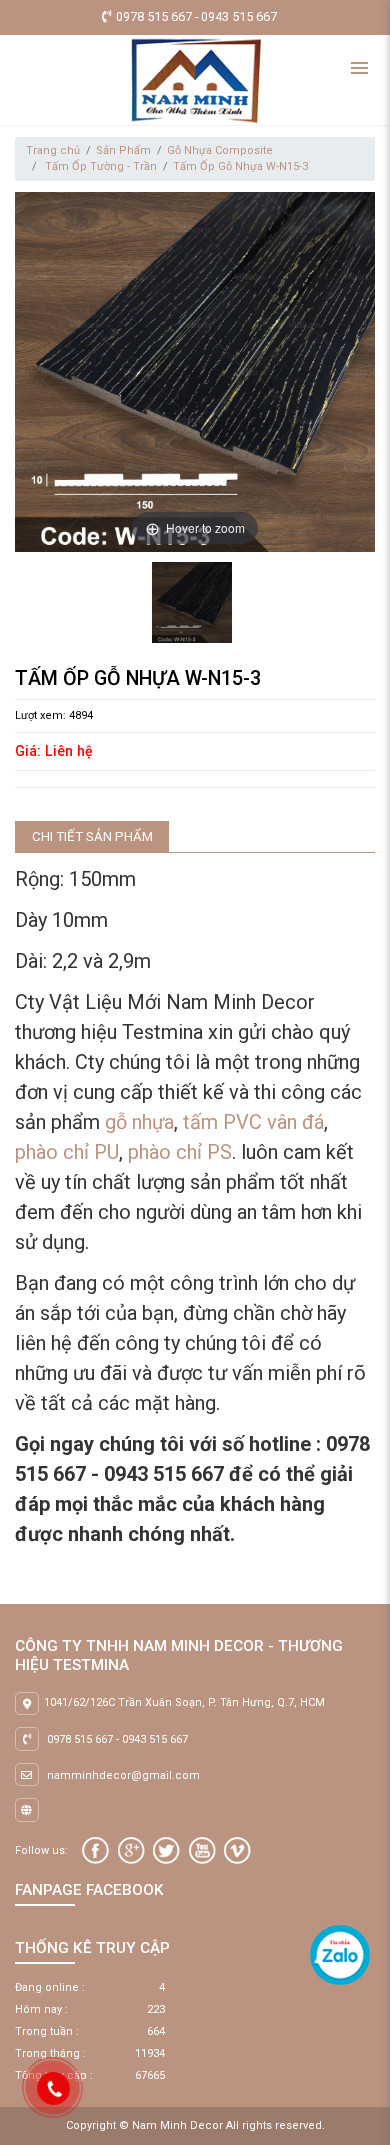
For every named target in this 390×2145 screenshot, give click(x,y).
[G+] (131, 1850)
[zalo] (340, 1954)
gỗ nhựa (139, 1122)
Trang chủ (53, 150)
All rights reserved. (275, 2125)
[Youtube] (202, 1850)
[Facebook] (95, 1850)
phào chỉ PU (67, 1152)
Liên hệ (69, 751)
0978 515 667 (80, 1739)
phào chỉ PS (180, 1152)
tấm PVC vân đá (253, 1122)
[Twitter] (166, 1850)
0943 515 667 (155, 1739)
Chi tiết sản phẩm (92, 836)
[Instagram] (237, 1850)
